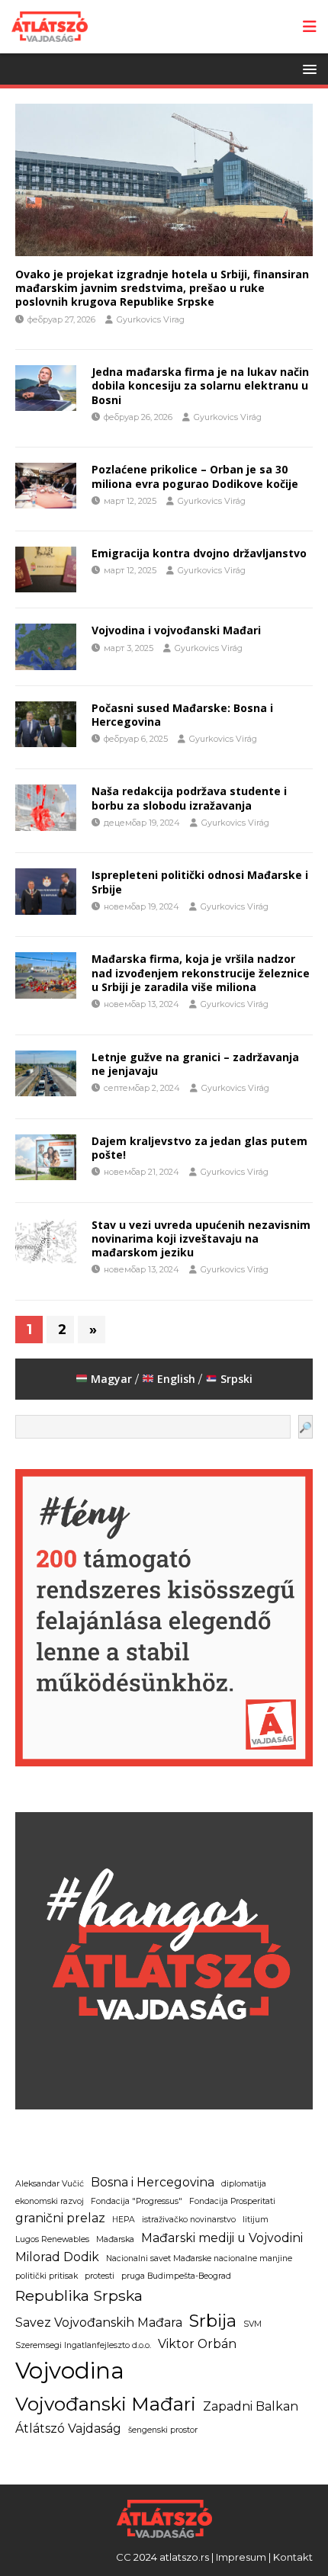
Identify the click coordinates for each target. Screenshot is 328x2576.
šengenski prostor (163, 2430)
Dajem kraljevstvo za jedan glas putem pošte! (199, 1148)
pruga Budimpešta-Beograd (176, 2276)
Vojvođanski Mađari (106, 2404)
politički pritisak (47, 2276)
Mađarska (115, 2239)
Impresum (241, 2557)
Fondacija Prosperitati (232, 2201)
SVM (252, 2324)
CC (124, 2557)
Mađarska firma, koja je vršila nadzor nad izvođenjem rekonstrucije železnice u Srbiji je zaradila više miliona (201, 972)
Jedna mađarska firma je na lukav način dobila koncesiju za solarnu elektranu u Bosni (200, 385)
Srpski (236, 1379)
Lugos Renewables (52, 2239)
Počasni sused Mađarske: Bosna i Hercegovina (182, 715)
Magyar (110, 1379)
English (176, 1379)
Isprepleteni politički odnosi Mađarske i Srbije (200, 882)
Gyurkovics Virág (228, 417)
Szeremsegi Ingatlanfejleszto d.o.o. (83, 2345)
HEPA (124, 2220)
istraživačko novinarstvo (189, 2220)
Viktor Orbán (197, 2344)
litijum (256, 2220)
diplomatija (244, 2184)
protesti (100, 2276)
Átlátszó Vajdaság (68, 2428)
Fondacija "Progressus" (137, 2201)
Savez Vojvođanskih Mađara (99, 2323)
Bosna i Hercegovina (153, 2182)
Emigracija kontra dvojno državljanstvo (199, 553)
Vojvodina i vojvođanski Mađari (176, 630)
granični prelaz (60, 2218)
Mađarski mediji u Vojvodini (222, 2238)
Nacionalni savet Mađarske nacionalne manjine (199, 2258)
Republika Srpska (79, 2295)
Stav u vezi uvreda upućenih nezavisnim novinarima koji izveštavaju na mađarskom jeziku (201, 1238)
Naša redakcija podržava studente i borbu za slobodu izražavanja (189, 798)
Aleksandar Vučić (50, 2184)
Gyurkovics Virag (151, 319)
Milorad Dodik (57, 2257)
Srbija (213, 2321)
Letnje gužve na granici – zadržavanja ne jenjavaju (195, 1064)
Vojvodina (70, 2371)
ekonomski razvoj (50, 2201)
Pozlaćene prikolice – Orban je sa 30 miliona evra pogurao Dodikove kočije (195, 476)
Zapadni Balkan (251, 2406)
